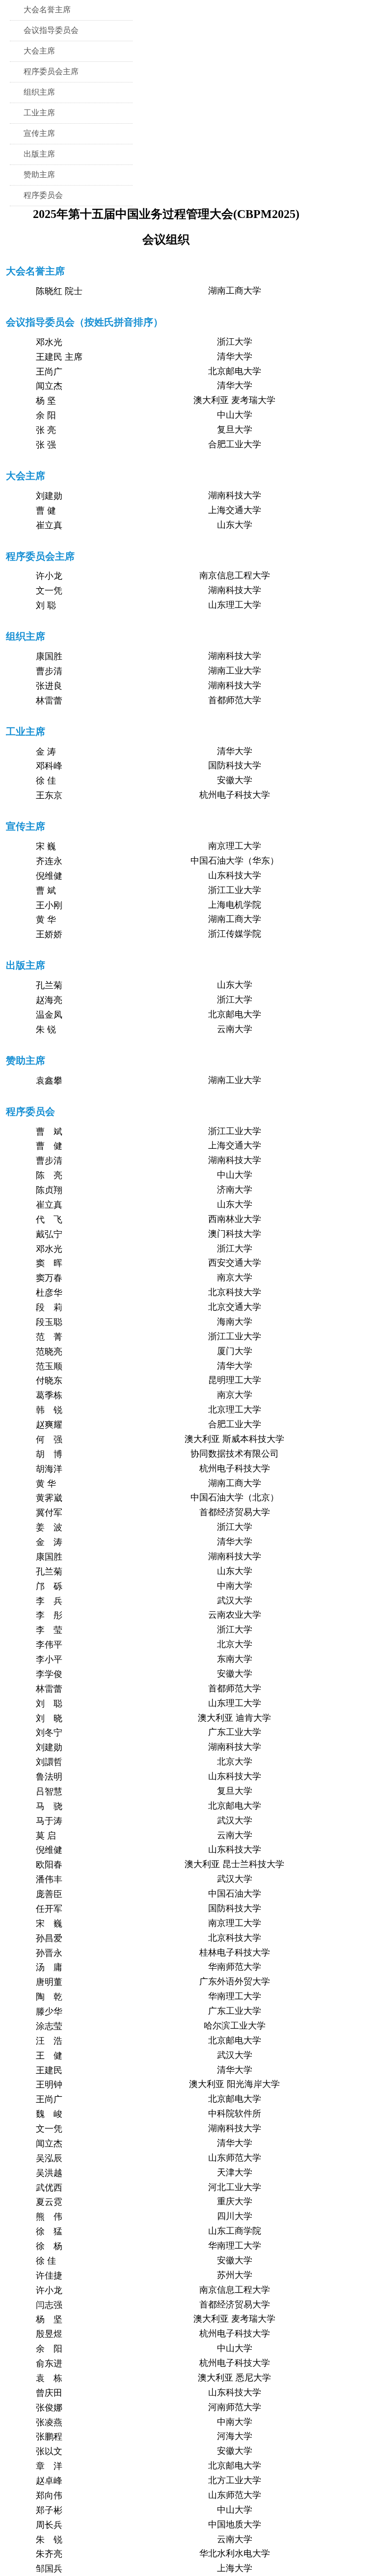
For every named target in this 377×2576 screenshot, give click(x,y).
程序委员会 (43, 195)
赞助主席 (39, 175)
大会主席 (39, 51)
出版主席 (39, 154)
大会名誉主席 (47, 10)
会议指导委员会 (51, 30)
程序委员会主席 (51, 71)
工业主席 (39, 113)
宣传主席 (39, 133)
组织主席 (39, 92)
